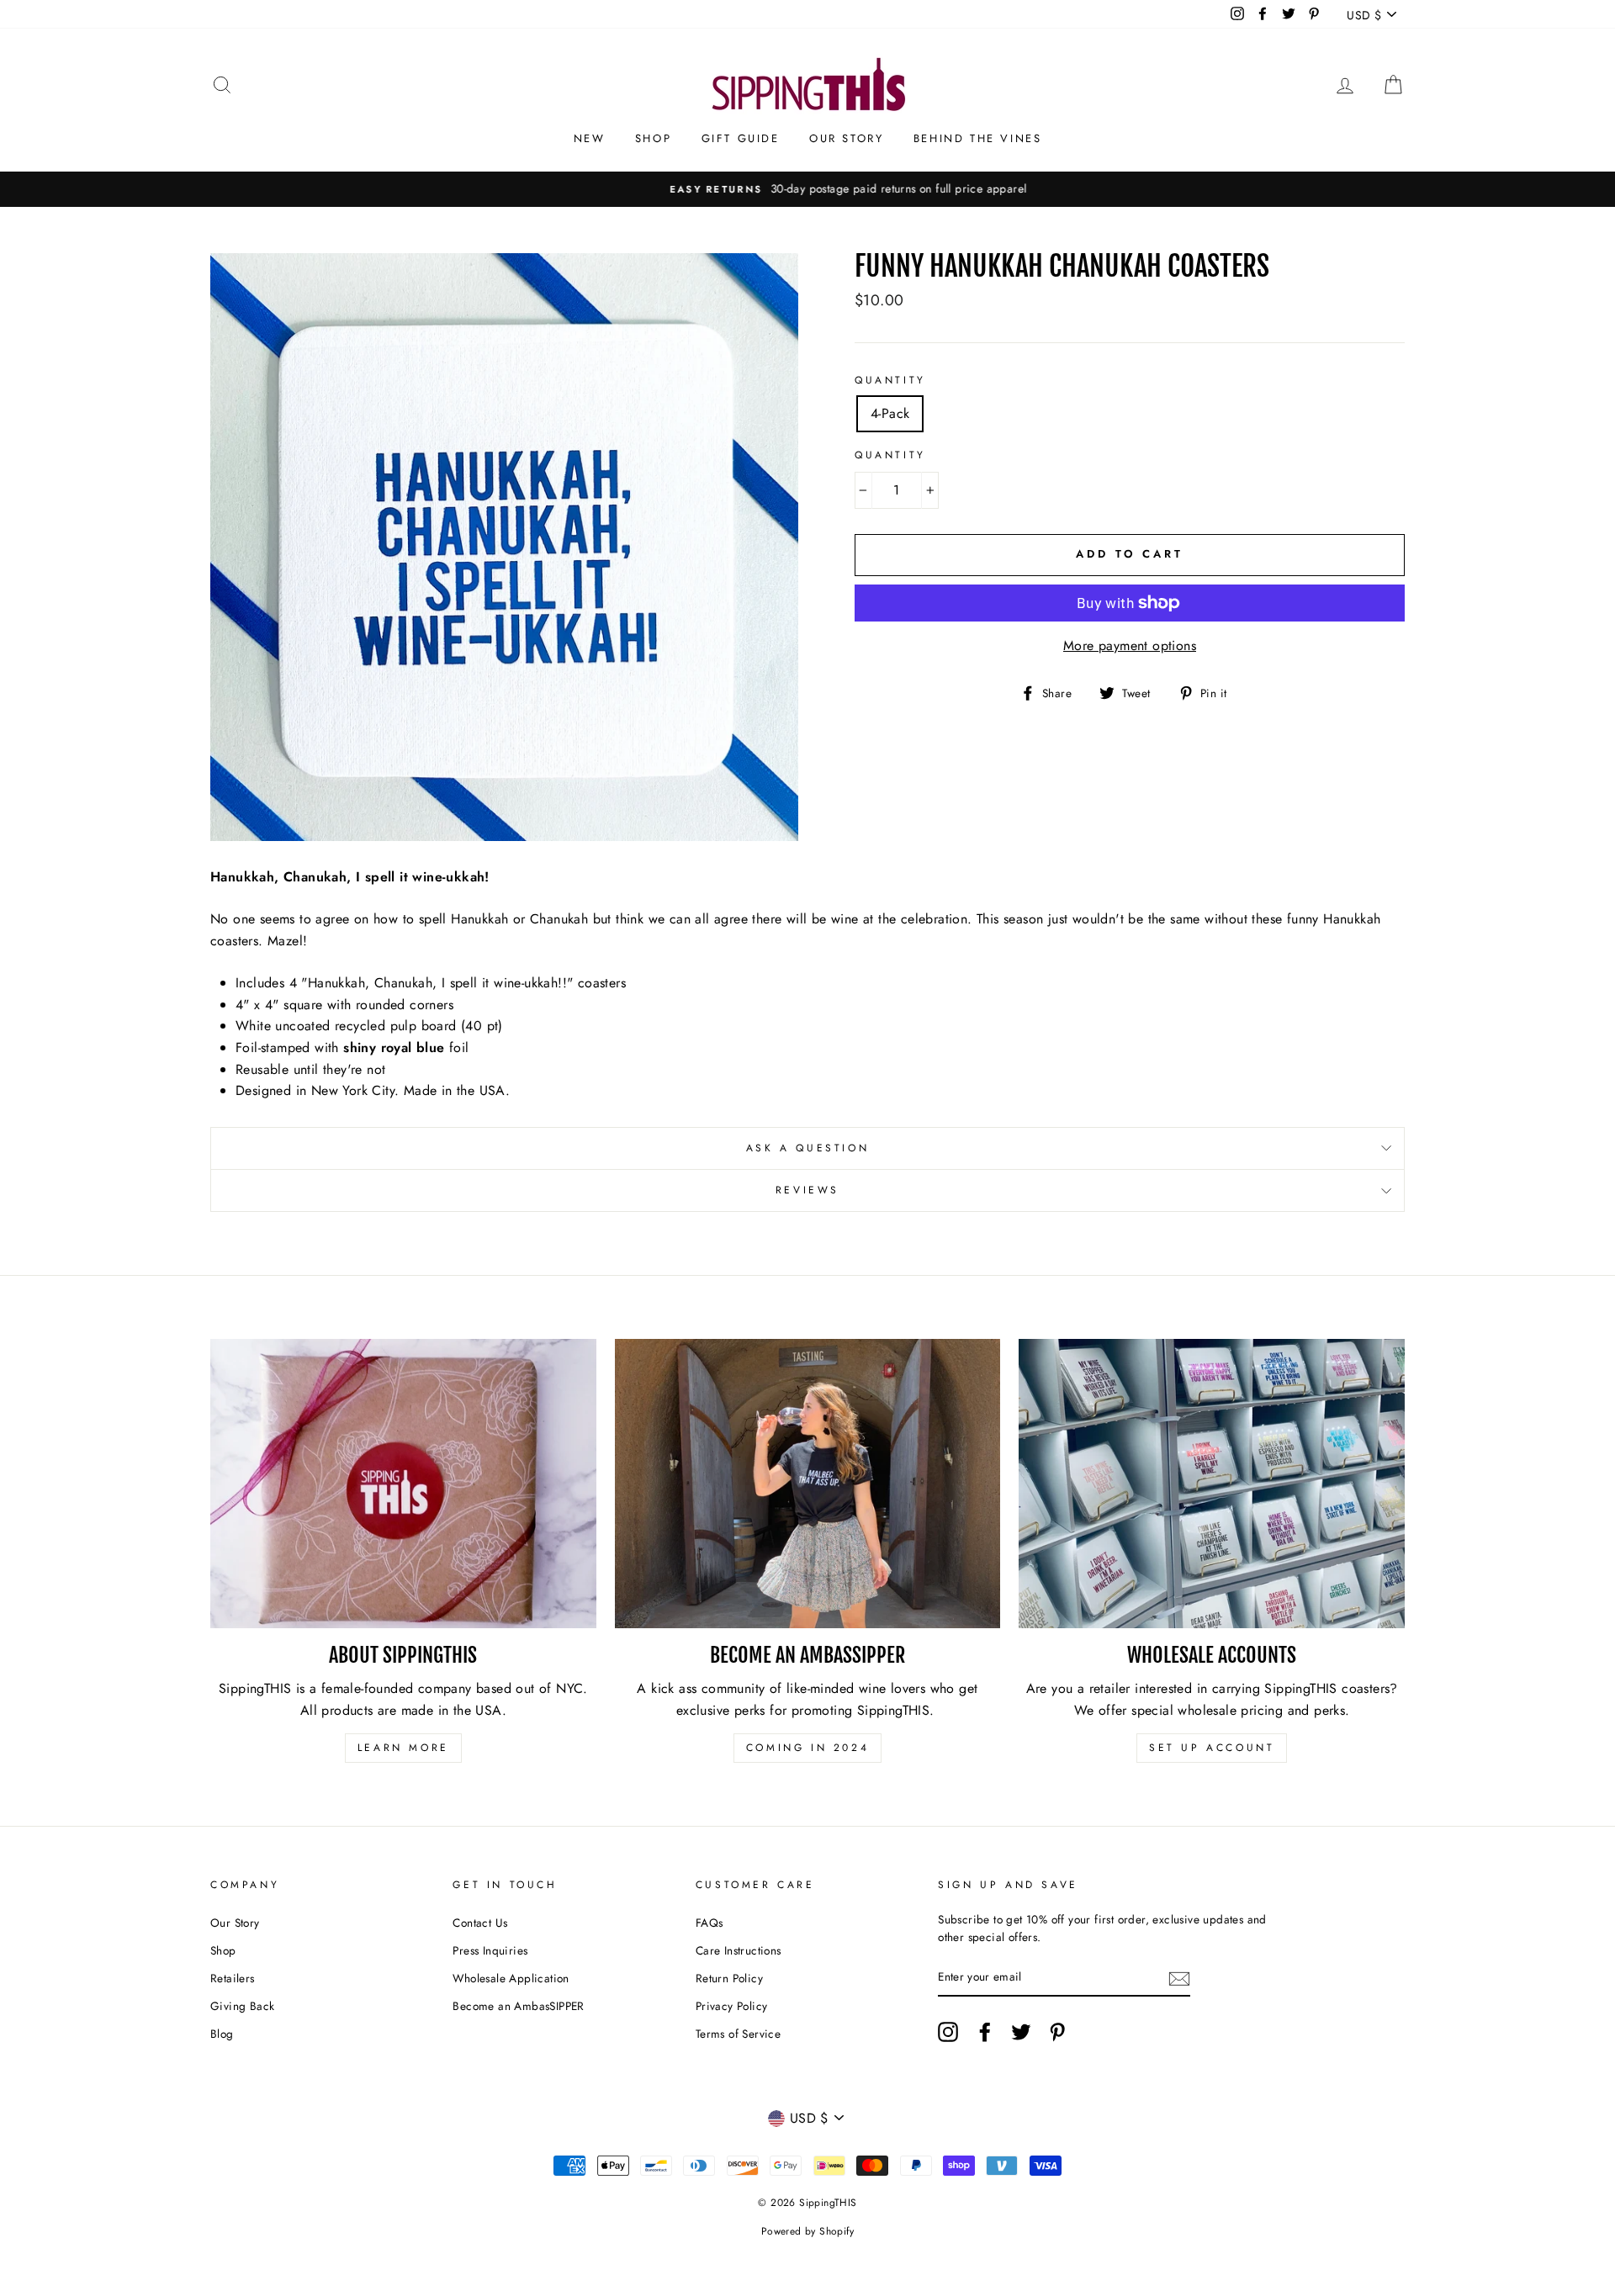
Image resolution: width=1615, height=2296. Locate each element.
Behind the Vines (978, 138)
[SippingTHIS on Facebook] (985, 2032)
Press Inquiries (490, 1950)
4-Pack (890, 413)
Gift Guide (741, 138)
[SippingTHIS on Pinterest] (1057, 2032)
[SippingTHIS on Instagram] (948, 2032)
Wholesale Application (511, 1978)
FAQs (710, 1923)
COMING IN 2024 (807, 1748)
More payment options (1130, 645)
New (590, 138)
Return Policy (729, 1978)
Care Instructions (739, 1950)
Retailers (233, 1978)
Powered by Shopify (807, 2231)
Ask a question (807, 1148)
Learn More (403, 1748)
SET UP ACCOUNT (1212, 1748)
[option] (807, 189)
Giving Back (242, 2006)
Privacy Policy (732, 2006)
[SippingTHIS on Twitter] (1021, 2032)
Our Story (846, 138)
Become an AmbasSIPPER (518, 2006)
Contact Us (480, 1923)
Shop (653, 138)
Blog (222, 2034)
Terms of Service (738, 2034)
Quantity (890, 380)
